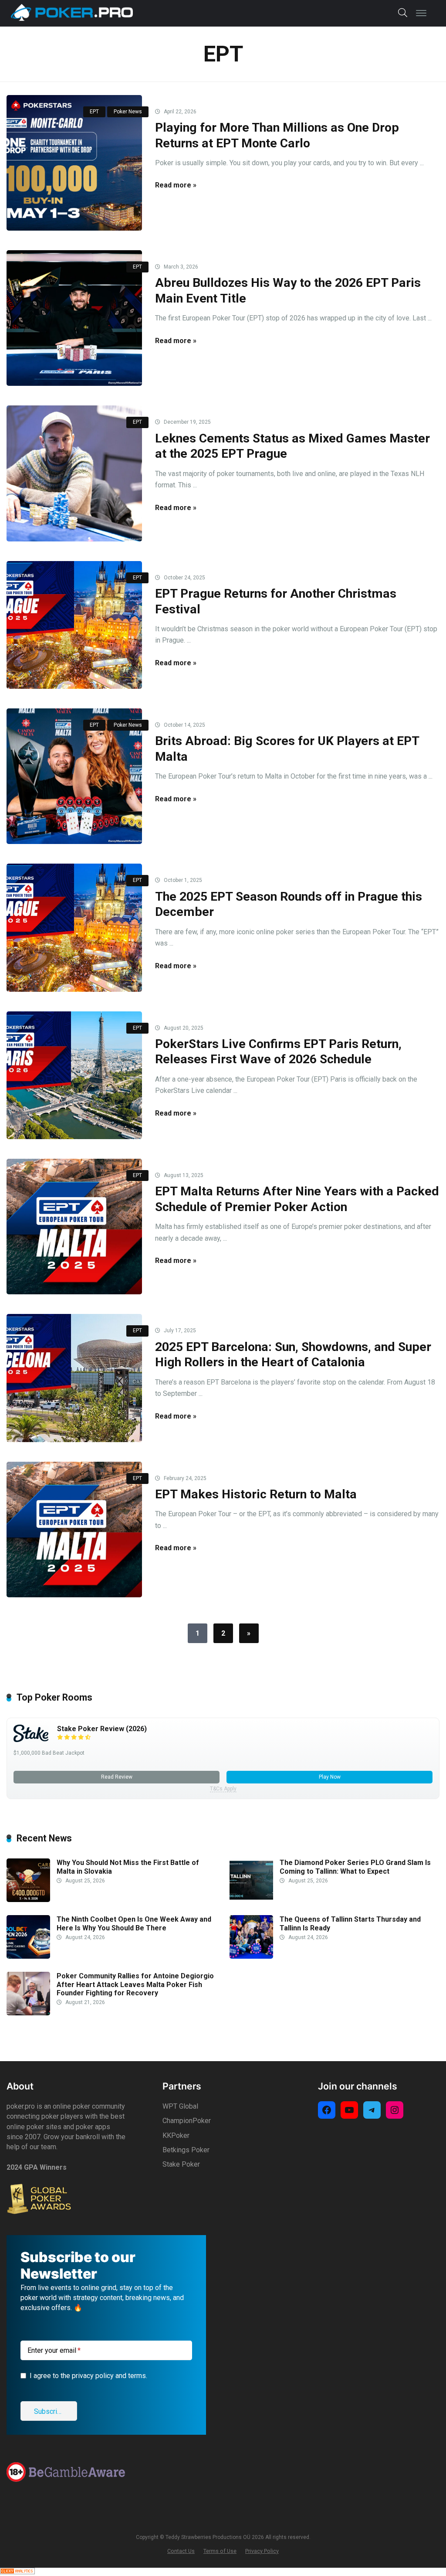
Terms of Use (220, 2551)
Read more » (176, 185)
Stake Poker (181, 2164)
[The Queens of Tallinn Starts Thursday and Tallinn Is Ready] (251, 1956)
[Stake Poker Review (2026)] (31, 1740)
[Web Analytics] (17, 2572)
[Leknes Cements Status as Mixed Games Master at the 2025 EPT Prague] (74, 473)
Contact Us (181, 2551)
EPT (94, 112)
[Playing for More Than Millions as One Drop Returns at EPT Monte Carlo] (74, 163)
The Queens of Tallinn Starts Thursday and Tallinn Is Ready (350, 1923)
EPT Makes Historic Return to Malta (256, 1494)
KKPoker (176, 2135)
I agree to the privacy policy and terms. (88, 2376)
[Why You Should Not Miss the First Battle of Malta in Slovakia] (28, 1900)
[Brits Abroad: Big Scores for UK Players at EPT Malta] (74, 776)
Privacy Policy (262, 2551)
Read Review (117, 1777)
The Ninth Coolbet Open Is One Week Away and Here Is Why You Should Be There (134, 1923)
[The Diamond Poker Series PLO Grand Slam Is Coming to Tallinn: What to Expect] (251, 1900)
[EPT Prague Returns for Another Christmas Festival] (74, 625)
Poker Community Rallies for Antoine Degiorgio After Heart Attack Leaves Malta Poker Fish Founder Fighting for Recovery (135, 1984)
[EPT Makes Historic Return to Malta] (74, 1530)
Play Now (330, 1777)
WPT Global (180, 2106)
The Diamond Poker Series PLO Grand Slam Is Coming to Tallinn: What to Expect (355, 1867)
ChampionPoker (187, 2121)
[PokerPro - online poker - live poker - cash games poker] (72, 12)
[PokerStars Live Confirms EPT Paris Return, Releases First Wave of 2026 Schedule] (74, 1075)
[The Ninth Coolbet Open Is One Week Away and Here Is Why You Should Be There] (28, 1956)
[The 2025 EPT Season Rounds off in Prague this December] (74, 927)
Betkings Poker (186, 2150)
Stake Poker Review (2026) (102, 1729)
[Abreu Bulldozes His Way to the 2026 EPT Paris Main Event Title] (74, 318)
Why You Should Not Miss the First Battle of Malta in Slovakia (128, 1867)
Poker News (128, 112)
